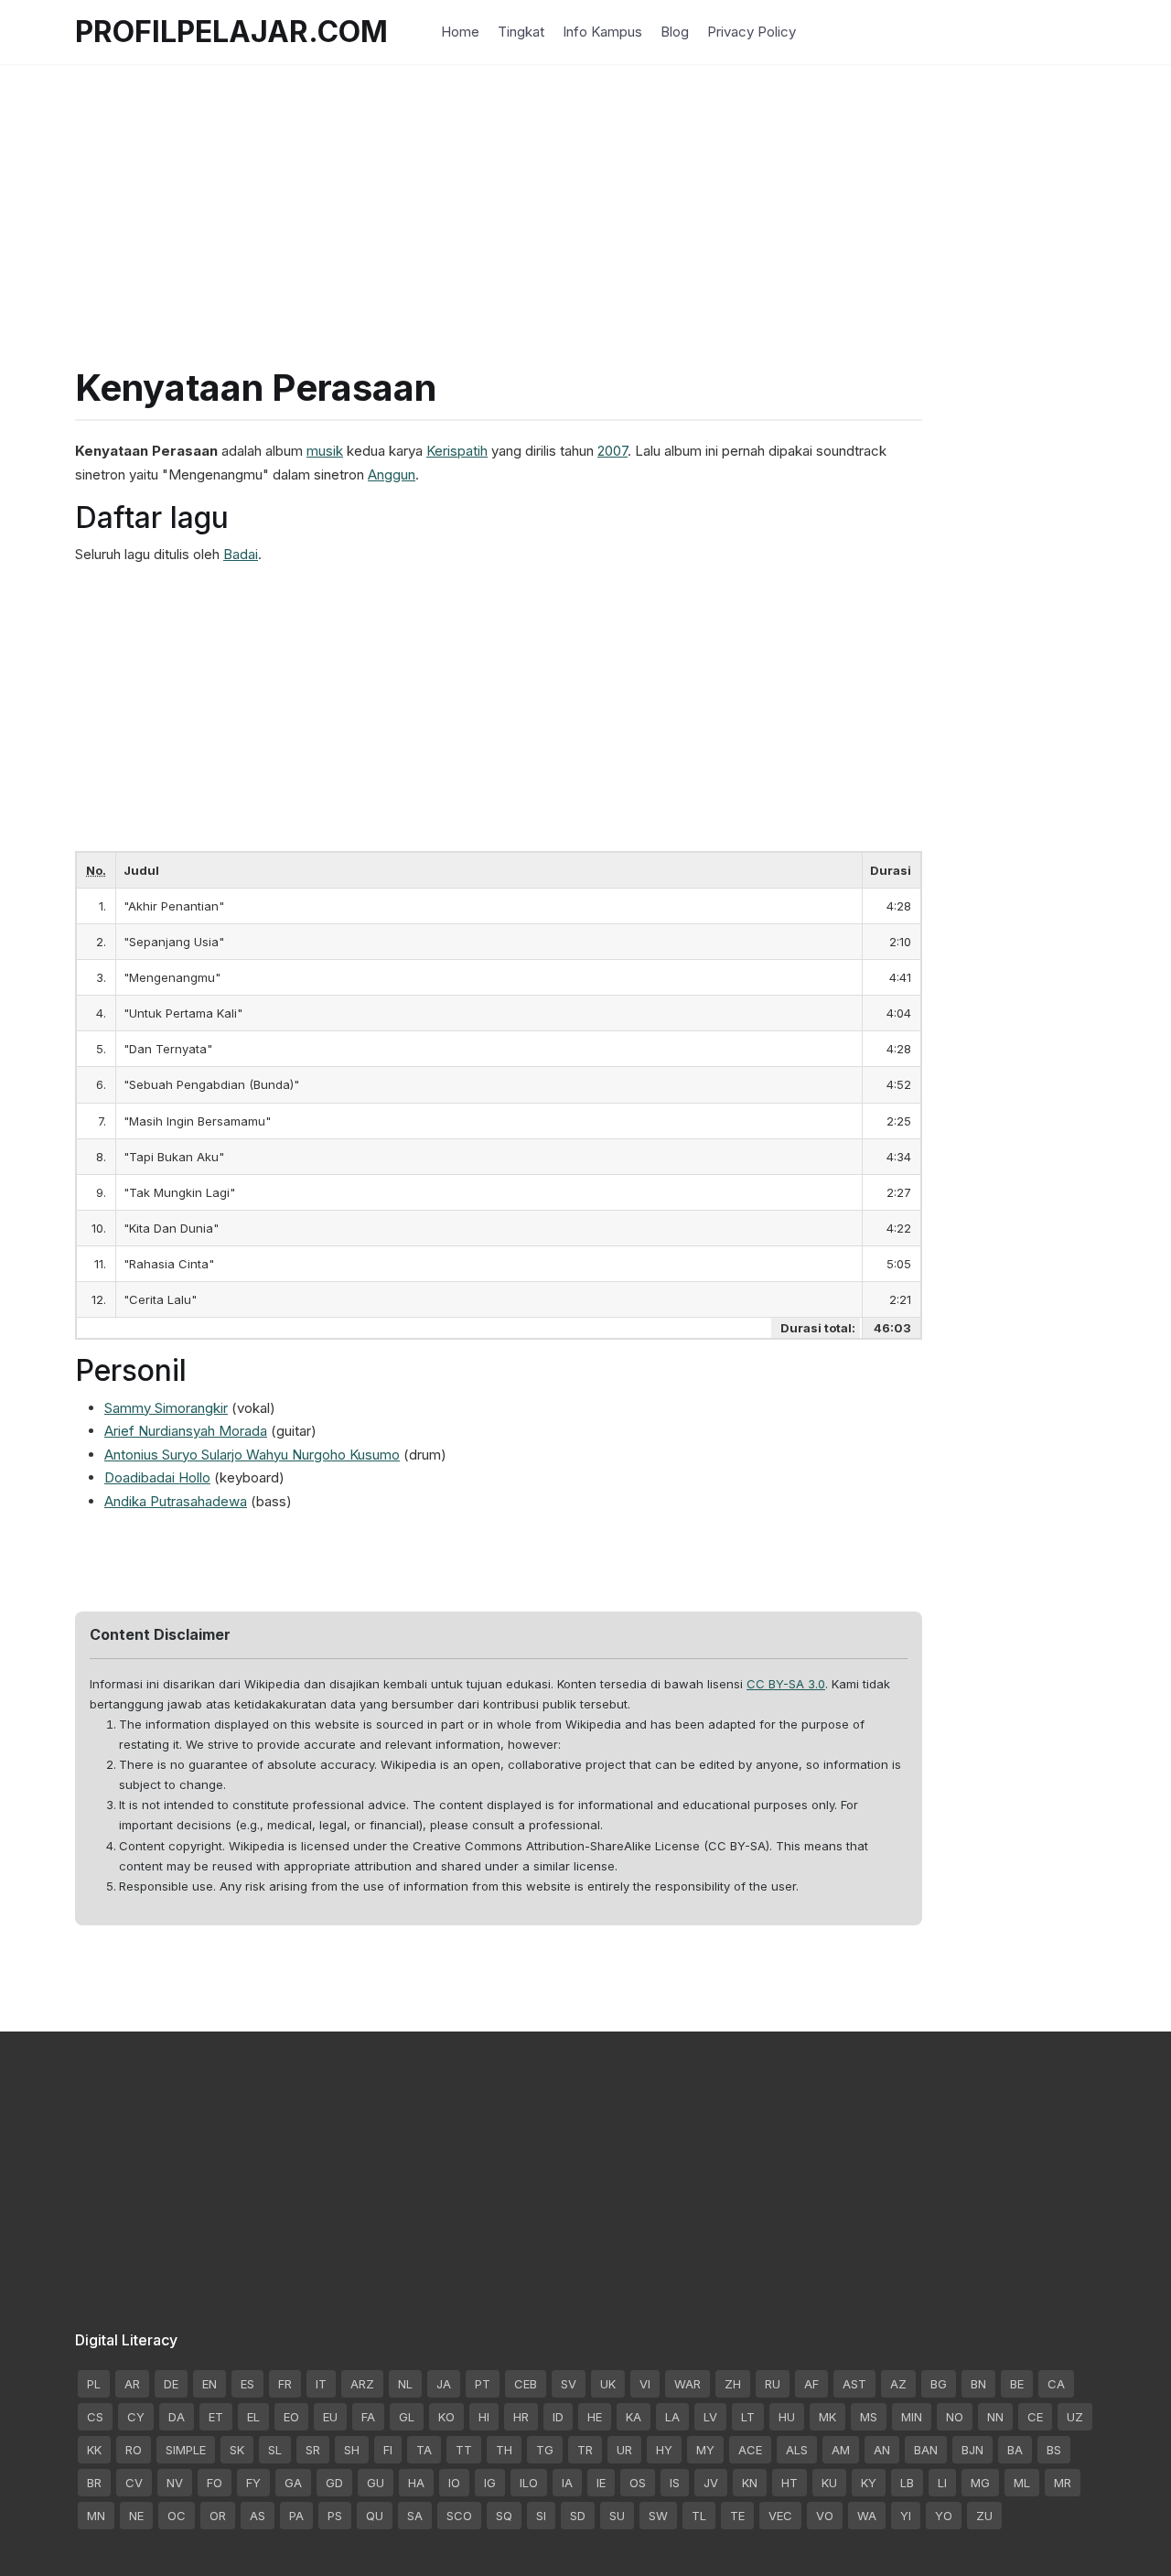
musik (325, 451)
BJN (972, 2450)
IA (567, 2483)
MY (705, 2450)
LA (672, 2417)
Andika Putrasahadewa (176, 1501)
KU (829, 2483)
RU (773, 2384)
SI (541, 2516)
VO (825, 2516)
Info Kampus (602, 32)
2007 (612, 451)
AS (258, 2516)
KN (750, 2483)
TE (737, 2516)
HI (484, 2417)
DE (171, 2384)
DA (177, 2417)
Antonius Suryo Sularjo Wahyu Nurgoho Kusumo (252, 1455)
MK (827, 2417)
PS (335, 2516)
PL (94, 2384)
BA (1015, 2450)
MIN (912, 2417)
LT (748, 2417)
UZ (1075, 2417)
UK (608, 2384)
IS (675, 2483)
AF (811, 2384)
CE (1035, 2417)
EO (291, 2417)
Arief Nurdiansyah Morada (186, 1431)
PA (296, 2516)
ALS (797, 2450)
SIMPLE (186, 2450)
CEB (526, 2384)
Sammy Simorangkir (166, 1408)
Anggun (392, 474)
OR (218, 2516)
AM (841, 2450)
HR (521, 2417)
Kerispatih (457, 451)
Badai (241, 554)
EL (253, 2417)
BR (94, 2483)
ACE (750, 2450)
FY (253, 2483)
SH (352, 2450)
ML (1022, 2483)
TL (699, 2516)
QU (375, 2516)
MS (869, 2417)
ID (558, 2417)
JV (711, 2483)
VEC (780, 2516)
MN (96, 2516)
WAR (688, 2384)
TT (464, 2450)
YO (944, 2516)
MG (980, 2483)
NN (995, 2417)
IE (601, 2483)
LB (907, 2483)
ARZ (362, 2384)
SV (569, 2384)
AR (132, 2384)
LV (710, 2417)
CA (1056, 2384)
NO (955, 2417)
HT (790, 2483)
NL (405, 2384)
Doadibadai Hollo (157, 1477)
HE (595, 2417)
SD (578, 2516)
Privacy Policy (752, 32)
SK (237, 2450)
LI (942, 2483)
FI (388, 2450)
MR (1063, 2483)
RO (134, 2450)
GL (407, 2417)
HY (664, 2450)
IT (321, 2384)
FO (215, 2483)
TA (424, 2450)
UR (624, 2450)
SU (617, 2516)
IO (454, 2483)
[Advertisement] (585, 192)
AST (854, 2384)
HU (787, 2417)
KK (94, 2450)
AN (882, 2450)
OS (638, 2483)
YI (906, 2516)
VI (645, 2384)
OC (177, 2516)
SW (658, 2516)
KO (446, 2417)
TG (545, 2450)
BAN (926, 2450)
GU (376, 2483)
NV (175, 2483)
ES (247, 2384)
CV (134, 2483)
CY (136, 2417)
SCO (459, 2516)
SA (415, 2516)
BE (1017, 2384)
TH (504, 2450)
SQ (504, 2516)
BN (978, 2384)
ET (216, 2417)
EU (330, 2417)
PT (483, 2384)
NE (136, 2516)
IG (490, 2483)
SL (275, 2450)
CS (95, 2417)
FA (368, 2417)
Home (460, 32)
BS (1054, 2450)
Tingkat (521, 32)
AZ (898, 2384)
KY (869, 2483)
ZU (984, 2516)
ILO (529, 2483)
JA (444, 2384)
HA (416, 2483)
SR (313, 2450)
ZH (733, 2384)
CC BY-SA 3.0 (786, 1684)
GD (334, 2483)
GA (293, 2483)
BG (939, 2384)
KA (634, 2417)
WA (867, 2516)
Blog (675, 32)
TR (585, 2450)
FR (285, 2384)
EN (209, 2384)
